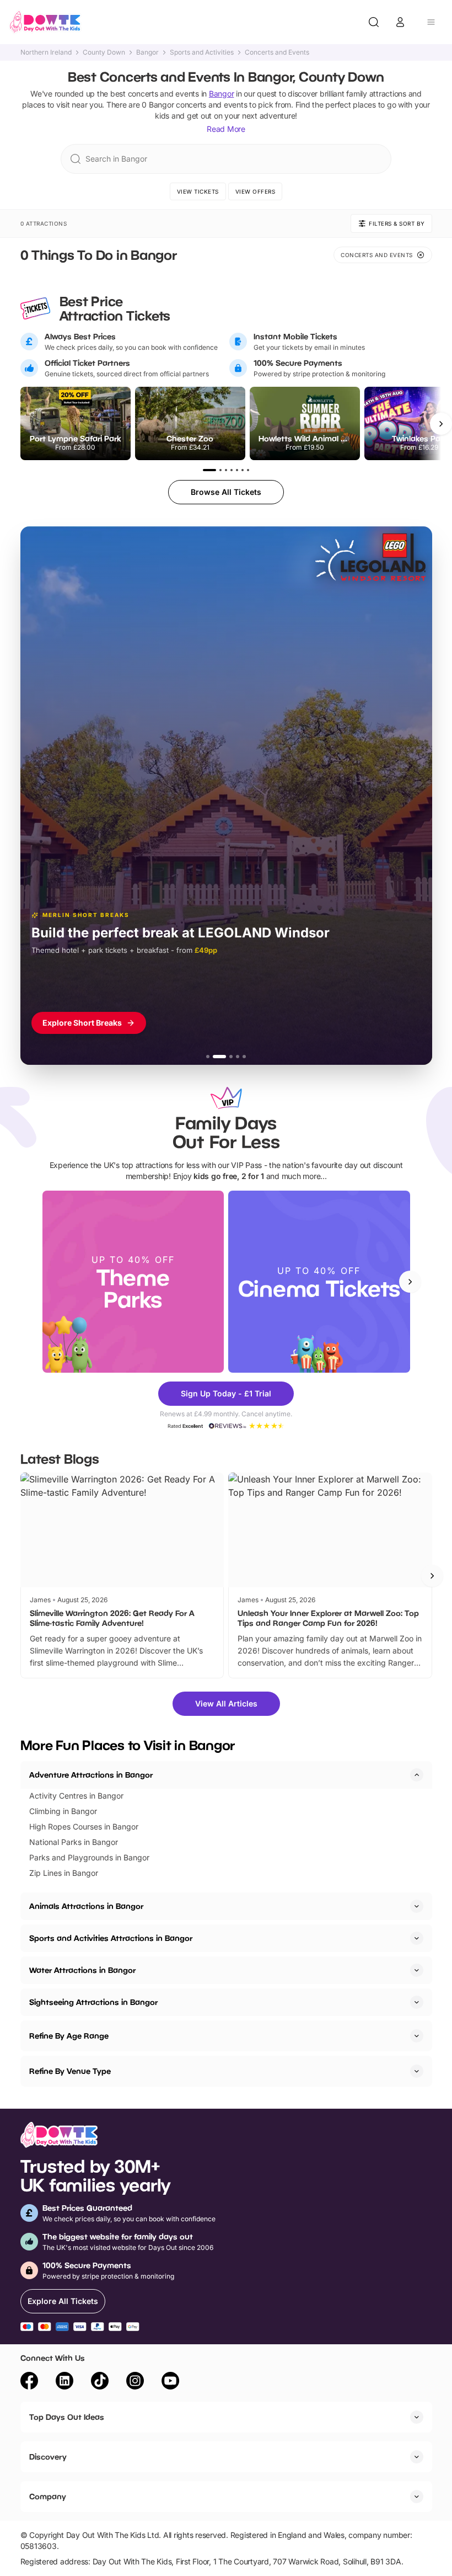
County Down (104, 52)
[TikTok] (100, 2382)
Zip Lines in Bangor (64, 1873)
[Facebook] (29, 2382)
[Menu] (431, 22)
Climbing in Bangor (63, 1811)
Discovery (48, 2457)
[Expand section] (417, 1906)
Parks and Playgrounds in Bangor (89, 1857)
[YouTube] (170, 2382)
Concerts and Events (277, 52)
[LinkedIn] (64, 2382)
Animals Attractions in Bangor (86, 1906)
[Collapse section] (417, 1775)
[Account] (400, 22)
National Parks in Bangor (74, 1842)
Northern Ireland (46, 52)
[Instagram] (135, 2382)
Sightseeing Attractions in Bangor (93, 2002)
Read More (226, 129)
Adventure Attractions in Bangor (91, 1775)
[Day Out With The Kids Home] (45, 22)
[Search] (374, 22)
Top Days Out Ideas (67, 2417)
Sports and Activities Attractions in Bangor (111, 1938)
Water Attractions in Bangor (82, 1970)
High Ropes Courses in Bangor (84, 1826)
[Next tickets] (441, 424)
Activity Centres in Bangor (76, 1796)
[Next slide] (410, 1282)
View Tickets (198, 191)
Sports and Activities (202, 52)
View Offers (255, 191)
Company (48, 2496)
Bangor (147, 52)
